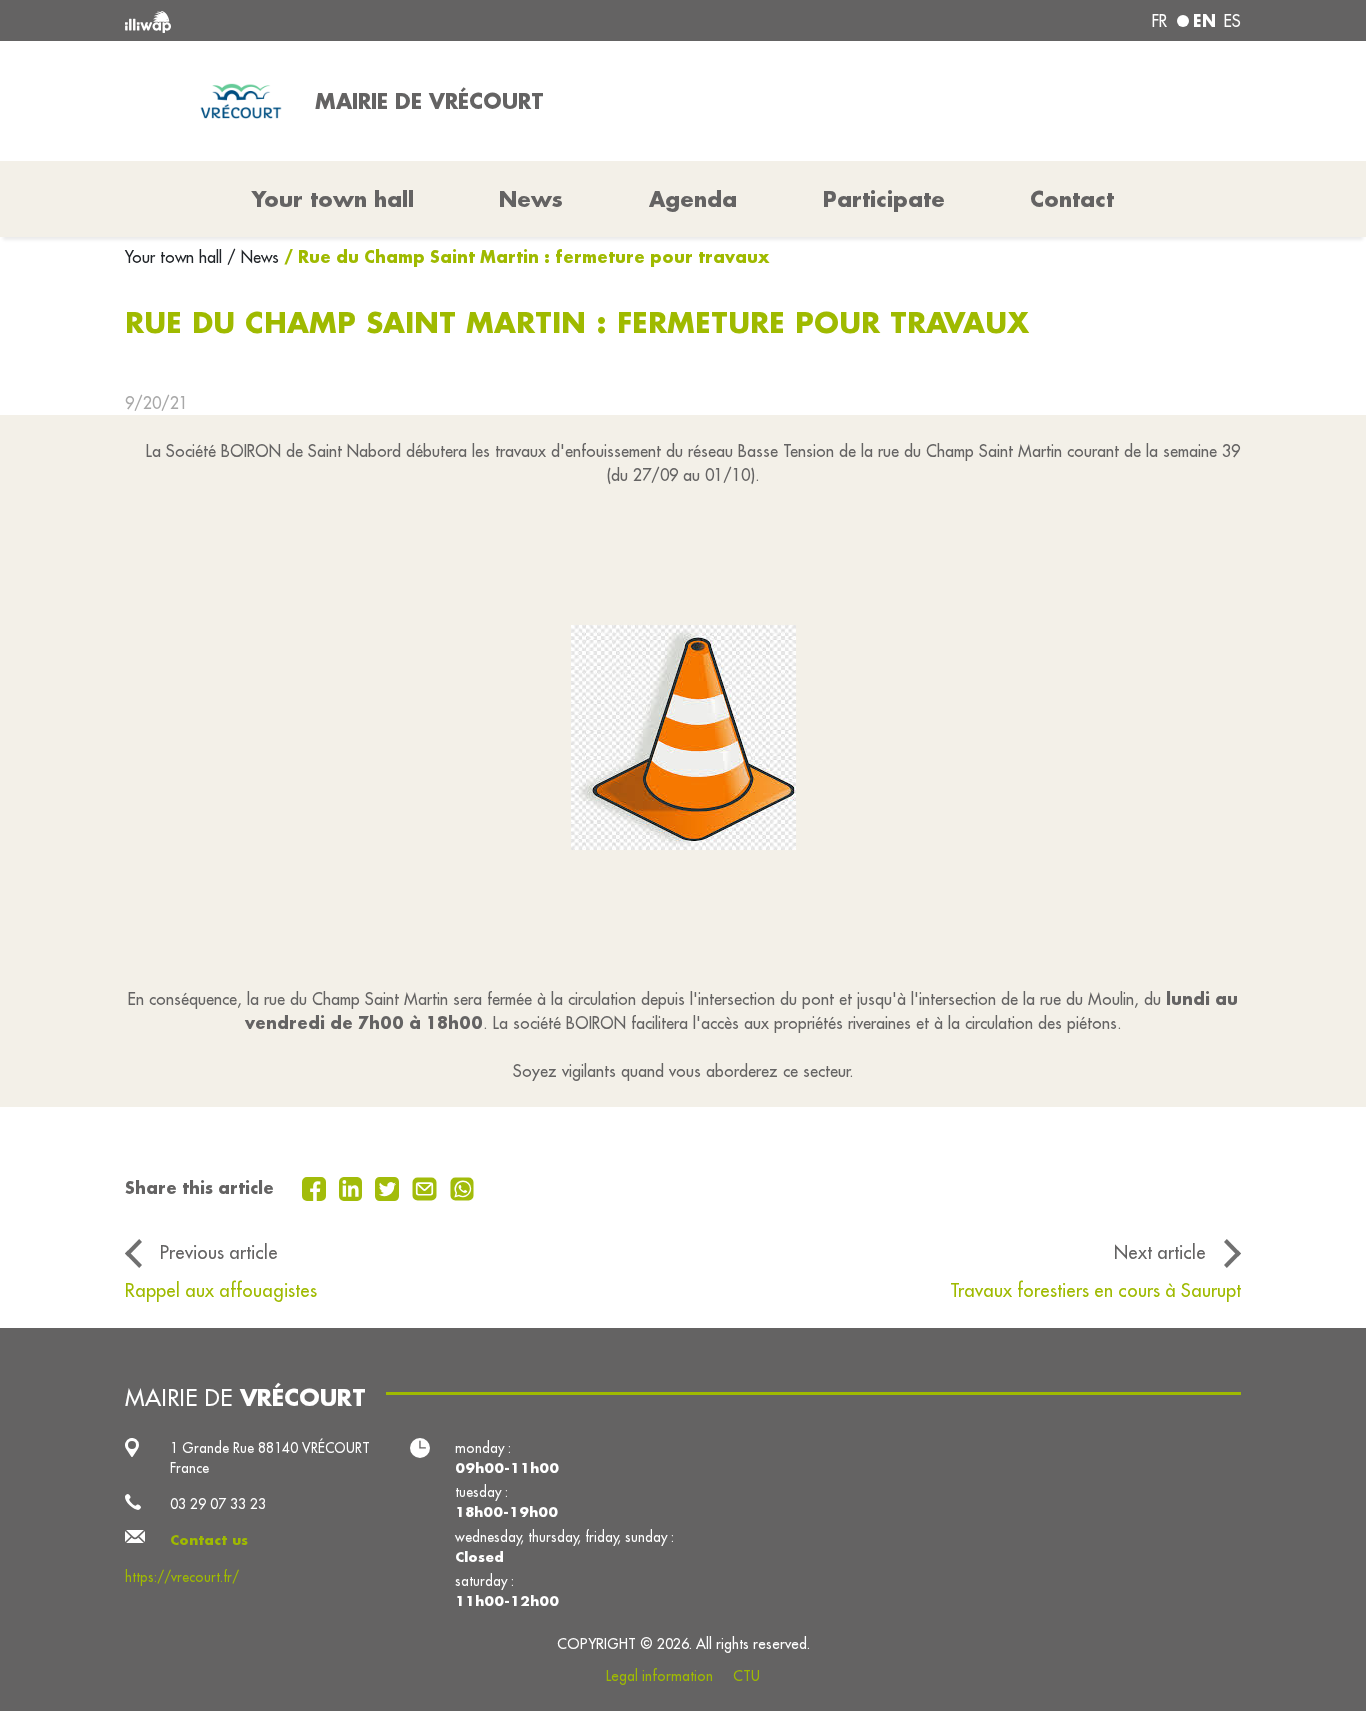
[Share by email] (427, 1187)
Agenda (693, 199)
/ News (253, 257)
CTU (746, 1676)
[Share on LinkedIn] (353, 1187)
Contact (1072, 199)
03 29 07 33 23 (218, 1504)
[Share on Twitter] (389, 1187)
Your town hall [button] (333, 199)
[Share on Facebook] (316, 1187)
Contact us (209, 1540)
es (1232, 21)
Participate (884, 199)
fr (1159, 21)
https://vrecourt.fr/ (182, 1577)
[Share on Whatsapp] (462, 1187)
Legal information (659, 1676)
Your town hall (176, 257)
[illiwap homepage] (350, 20)
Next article (1160, 1252)
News (531, 199)
